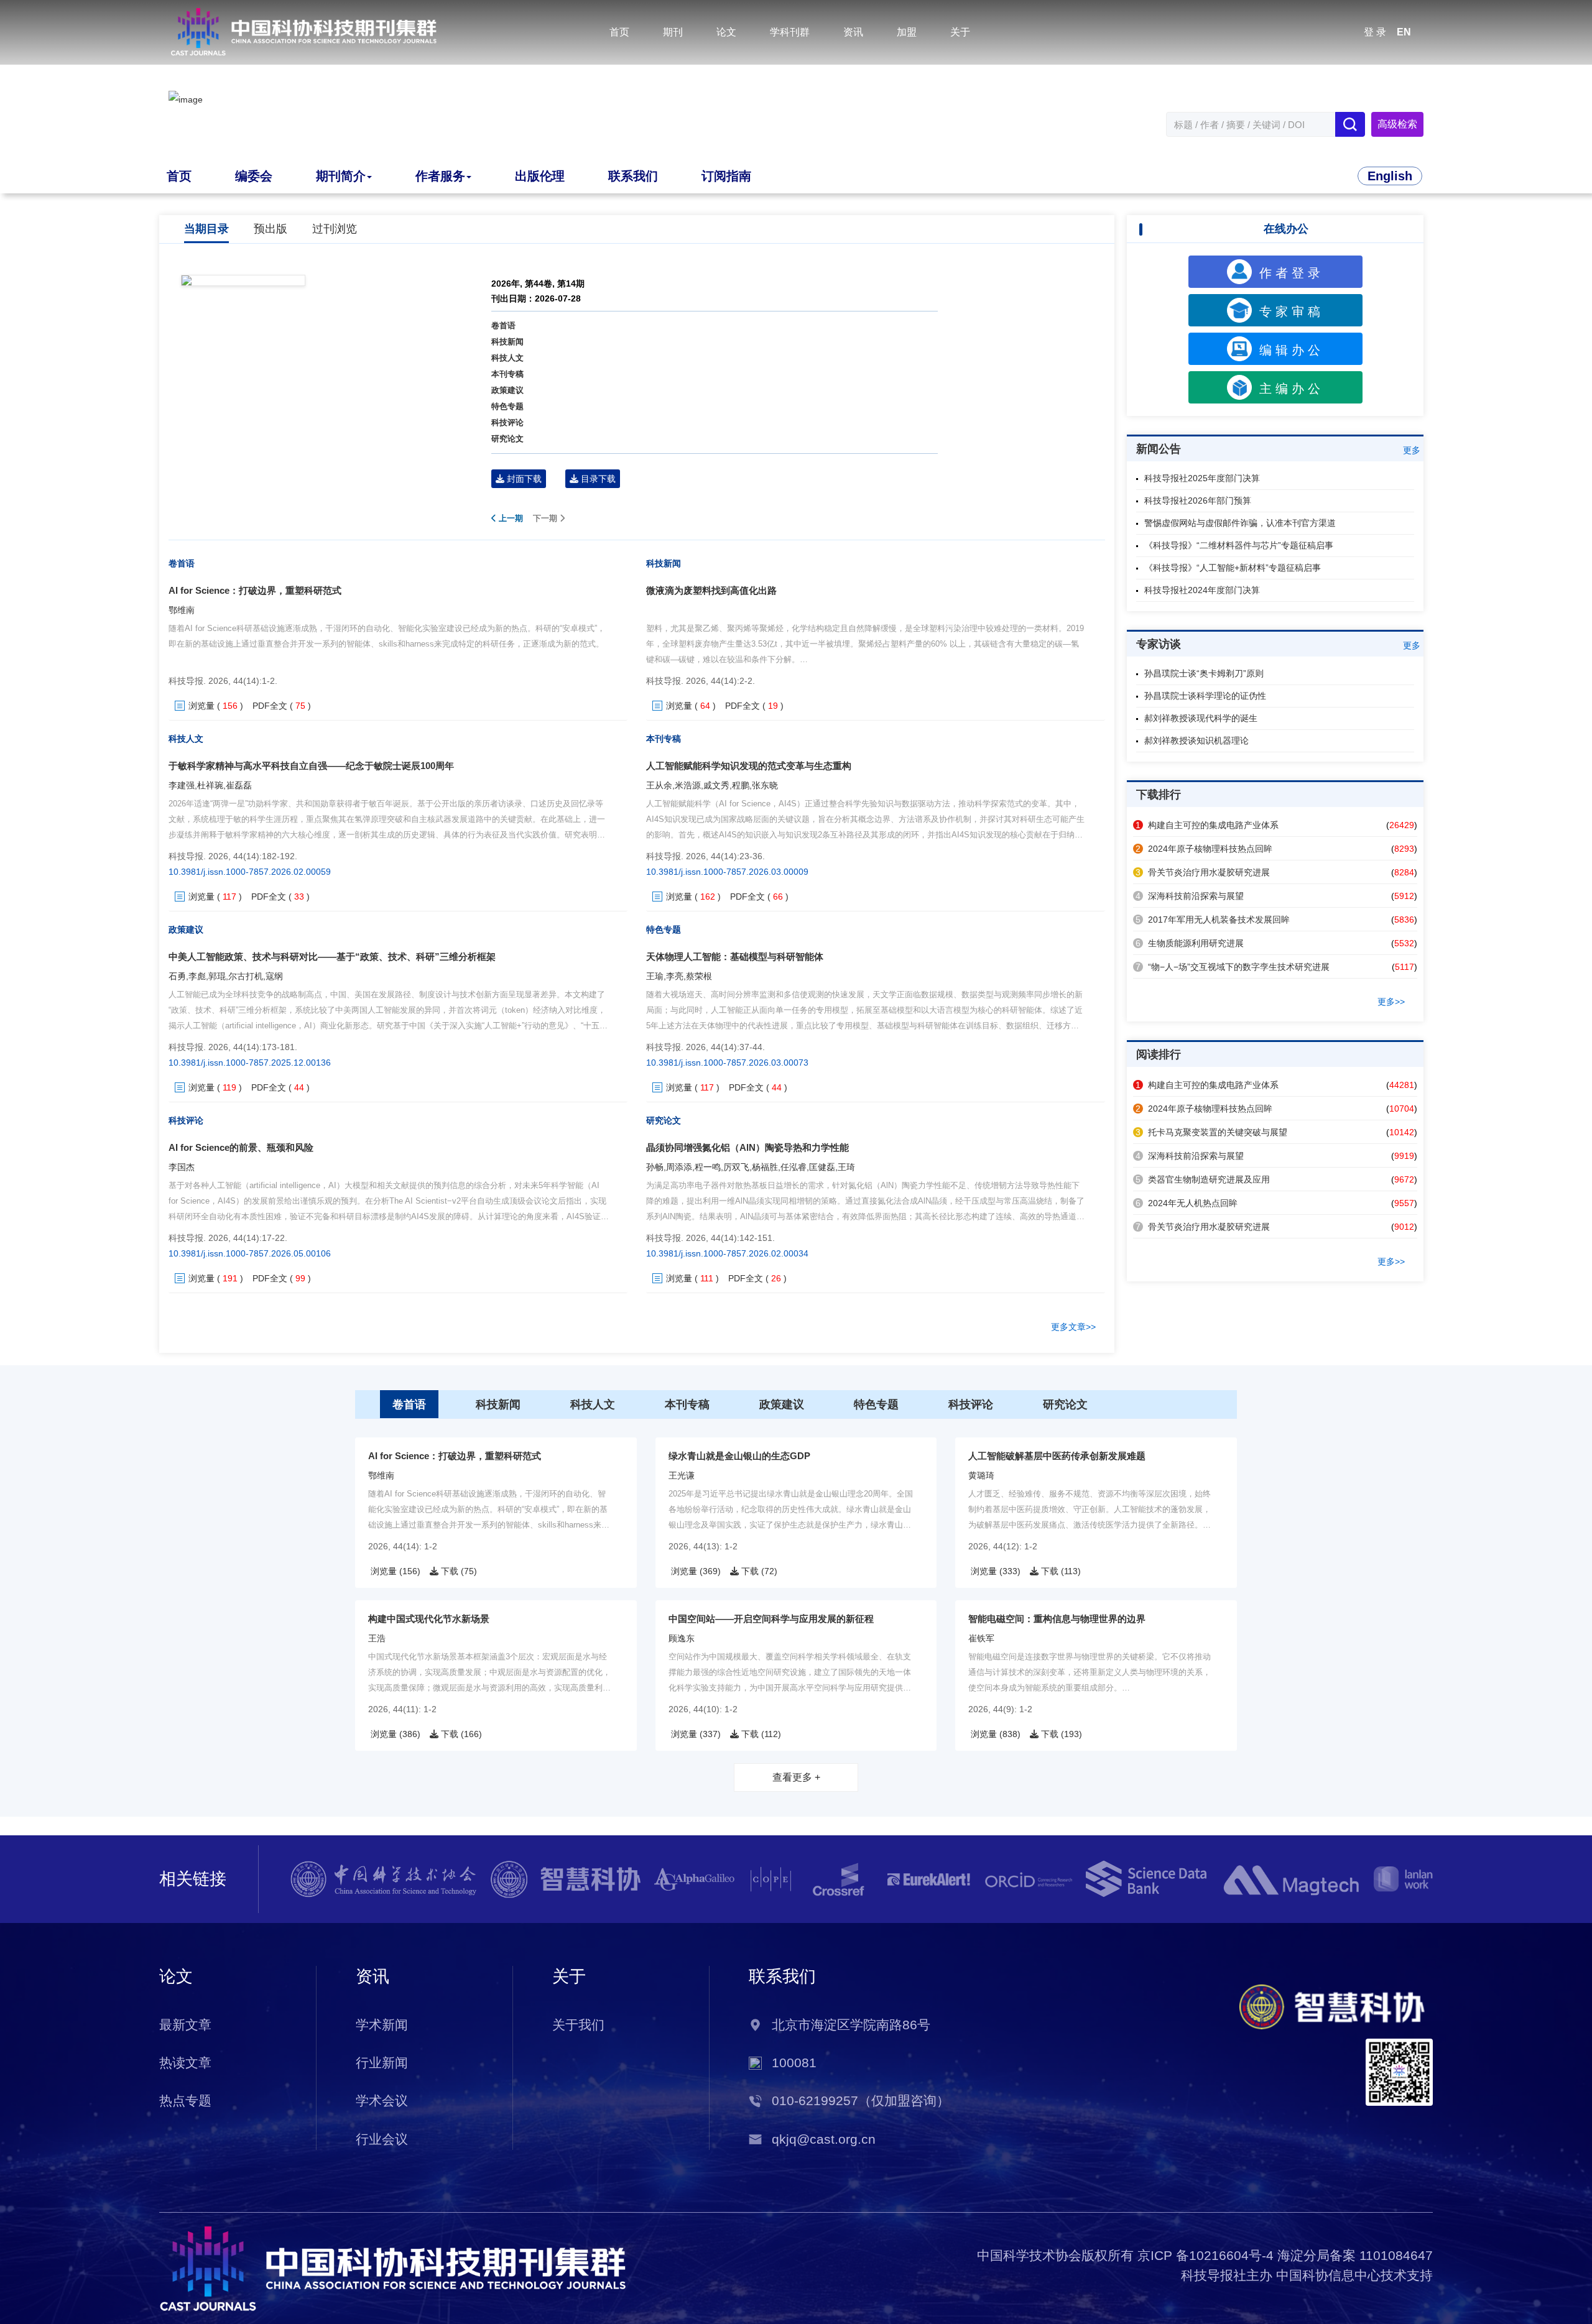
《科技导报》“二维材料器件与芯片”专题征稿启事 (1239, 545)
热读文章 (185, 2063)
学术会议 (382, 2101)
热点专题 (185, 2101)
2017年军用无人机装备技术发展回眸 (1213, 920)
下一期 (546, 518)
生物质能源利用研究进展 (1190, 943)
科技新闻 (507, 342)
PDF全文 (270, 706)
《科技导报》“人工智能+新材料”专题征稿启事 (1233, 568)
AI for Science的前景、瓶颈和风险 (241, 1147)
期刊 (673, 32)
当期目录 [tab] (206, 229)
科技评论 (507, 422)
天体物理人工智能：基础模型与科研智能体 (735, 957)
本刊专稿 (507, 374)
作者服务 (440, 176)
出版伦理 (540, 176)
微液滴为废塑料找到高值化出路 (711, 590)
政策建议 (507, 390)
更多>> (1391, 1002)
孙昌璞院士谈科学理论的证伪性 (1205, 696)
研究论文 (507, 439)
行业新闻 (382, 2063)
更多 (1412, 450)
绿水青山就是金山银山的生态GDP (739, 1456)
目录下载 (597, 479)
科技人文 (507, 358)
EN (1404, 32)
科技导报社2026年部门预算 (1198, 500)
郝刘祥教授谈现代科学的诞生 (1201, 718)
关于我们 (578, 2025)
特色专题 (507, 406)
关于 (960, 32)
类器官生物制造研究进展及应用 (1203, 1179)
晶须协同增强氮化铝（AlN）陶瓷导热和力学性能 (747, 1147)
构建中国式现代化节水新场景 (429, 1619)
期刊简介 (341, 176)
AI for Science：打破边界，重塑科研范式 (255, 590)
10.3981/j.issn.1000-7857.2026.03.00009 (727, 872)
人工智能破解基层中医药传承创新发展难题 (1057, 1456)
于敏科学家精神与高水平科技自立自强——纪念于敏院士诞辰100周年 (311, 766)
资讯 (853, 32)
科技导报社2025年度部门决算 (1202, 478)
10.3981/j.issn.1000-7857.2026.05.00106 (250, 1253)
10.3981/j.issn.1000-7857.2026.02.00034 (727, 1253)
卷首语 (503, 325)
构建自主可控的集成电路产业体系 (1207, 825)
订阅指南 (726, 176)
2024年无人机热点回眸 (1187, 1203)
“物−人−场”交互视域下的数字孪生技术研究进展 (1233, 967)
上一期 (510, 518)
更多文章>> (1073, 1327)
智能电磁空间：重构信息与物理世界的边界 (1057, 1619)
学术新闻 (382, 2025)
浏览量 (201, 706)
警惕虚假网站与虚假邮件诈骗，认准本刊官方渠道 (1240, 523)
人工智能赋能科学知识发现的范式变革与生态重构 (749, 766)
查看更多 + (796, 1777)
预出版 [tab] (271, 229)
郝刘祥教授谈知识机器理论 (1196, 740)
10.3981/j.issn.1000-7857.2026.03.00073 (727, 1063)
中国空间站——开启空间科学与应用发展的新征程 (771, 1619)
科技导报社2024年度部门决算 (1202, 590)
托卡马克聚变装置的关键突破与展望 (1211, 1132)
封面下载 (523, 479)
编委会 (254, 176)
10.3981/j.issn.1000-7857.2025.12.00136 (250, 1063)
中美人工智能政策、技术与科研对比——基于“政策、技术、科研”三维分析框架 (332, 957)
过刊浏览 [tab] (335, 229)
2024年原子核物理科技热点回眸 (1204, 849)
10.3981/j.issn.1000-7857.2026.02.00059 (250, 872)
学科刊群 (790, 32)
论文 (726, 32)
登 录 (1375, 32)
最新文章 (185, 2025)
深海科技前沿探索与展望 (1190, 896)
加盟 (907, 32)
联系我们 (633, 176)
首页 (619, 32)
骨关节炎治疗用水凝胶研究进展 (1203, 872)
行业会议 (382, 2139)
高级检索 (1397, 124)
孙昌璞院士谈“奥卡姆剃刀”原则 (1204, 673)
